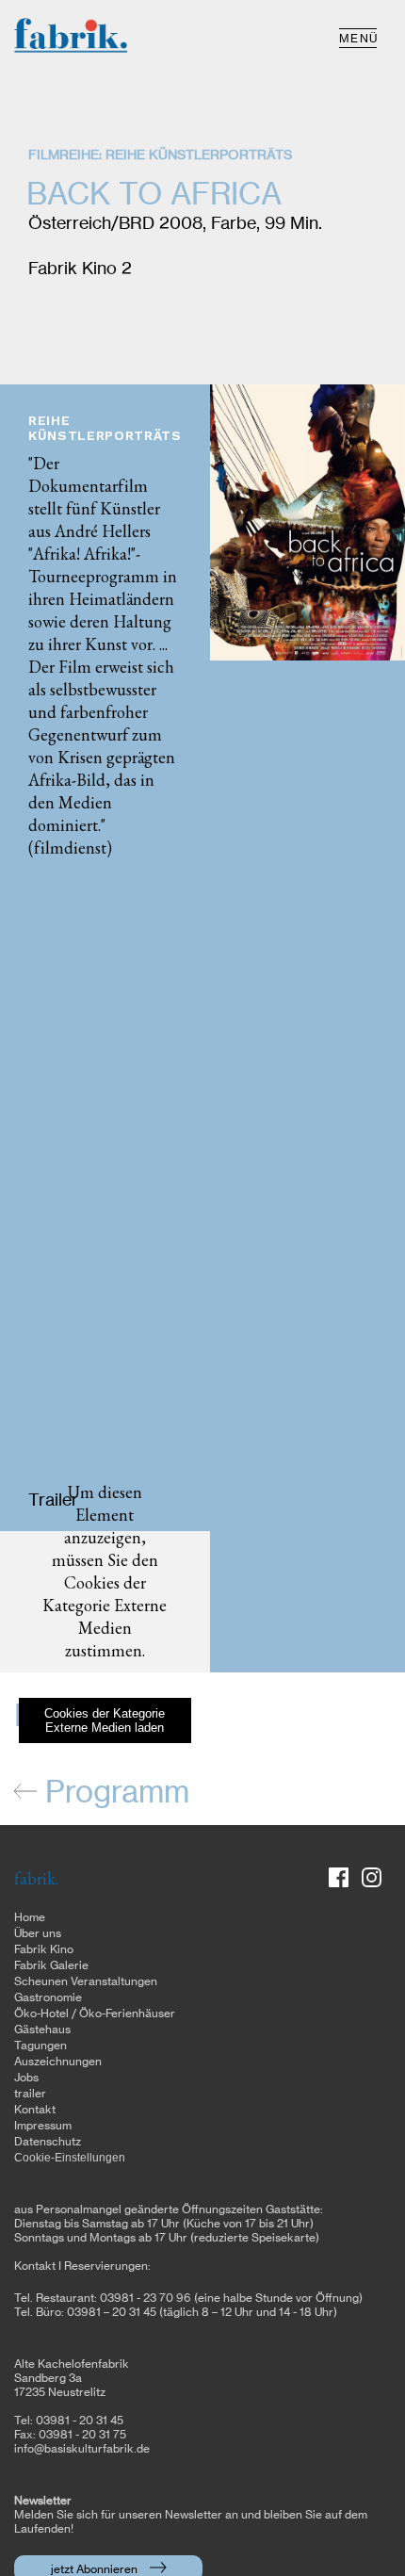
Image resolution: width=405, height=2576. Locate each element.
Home (30, 1917)
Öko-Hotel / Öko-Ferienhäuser (95, 2014)
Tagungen (40, 2046)
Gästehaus (42, 2030)
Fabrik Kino (44, 1949)
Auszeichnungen (58, 2062)
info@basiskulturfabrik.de (82, 2449)
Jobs (26, 2078)
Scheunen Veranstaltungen (86, 1981)
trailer (30, 2094)
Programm (113, 1793)
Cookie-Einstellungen (70, 2158)
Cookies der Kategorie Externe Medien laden (105, 1720)
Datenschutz (48, 2142)
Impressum (43, 2126)
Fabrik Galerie (51, 1965)
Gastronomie (48, 1997)
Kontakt (35, 2110)
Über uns (38, 1933)
